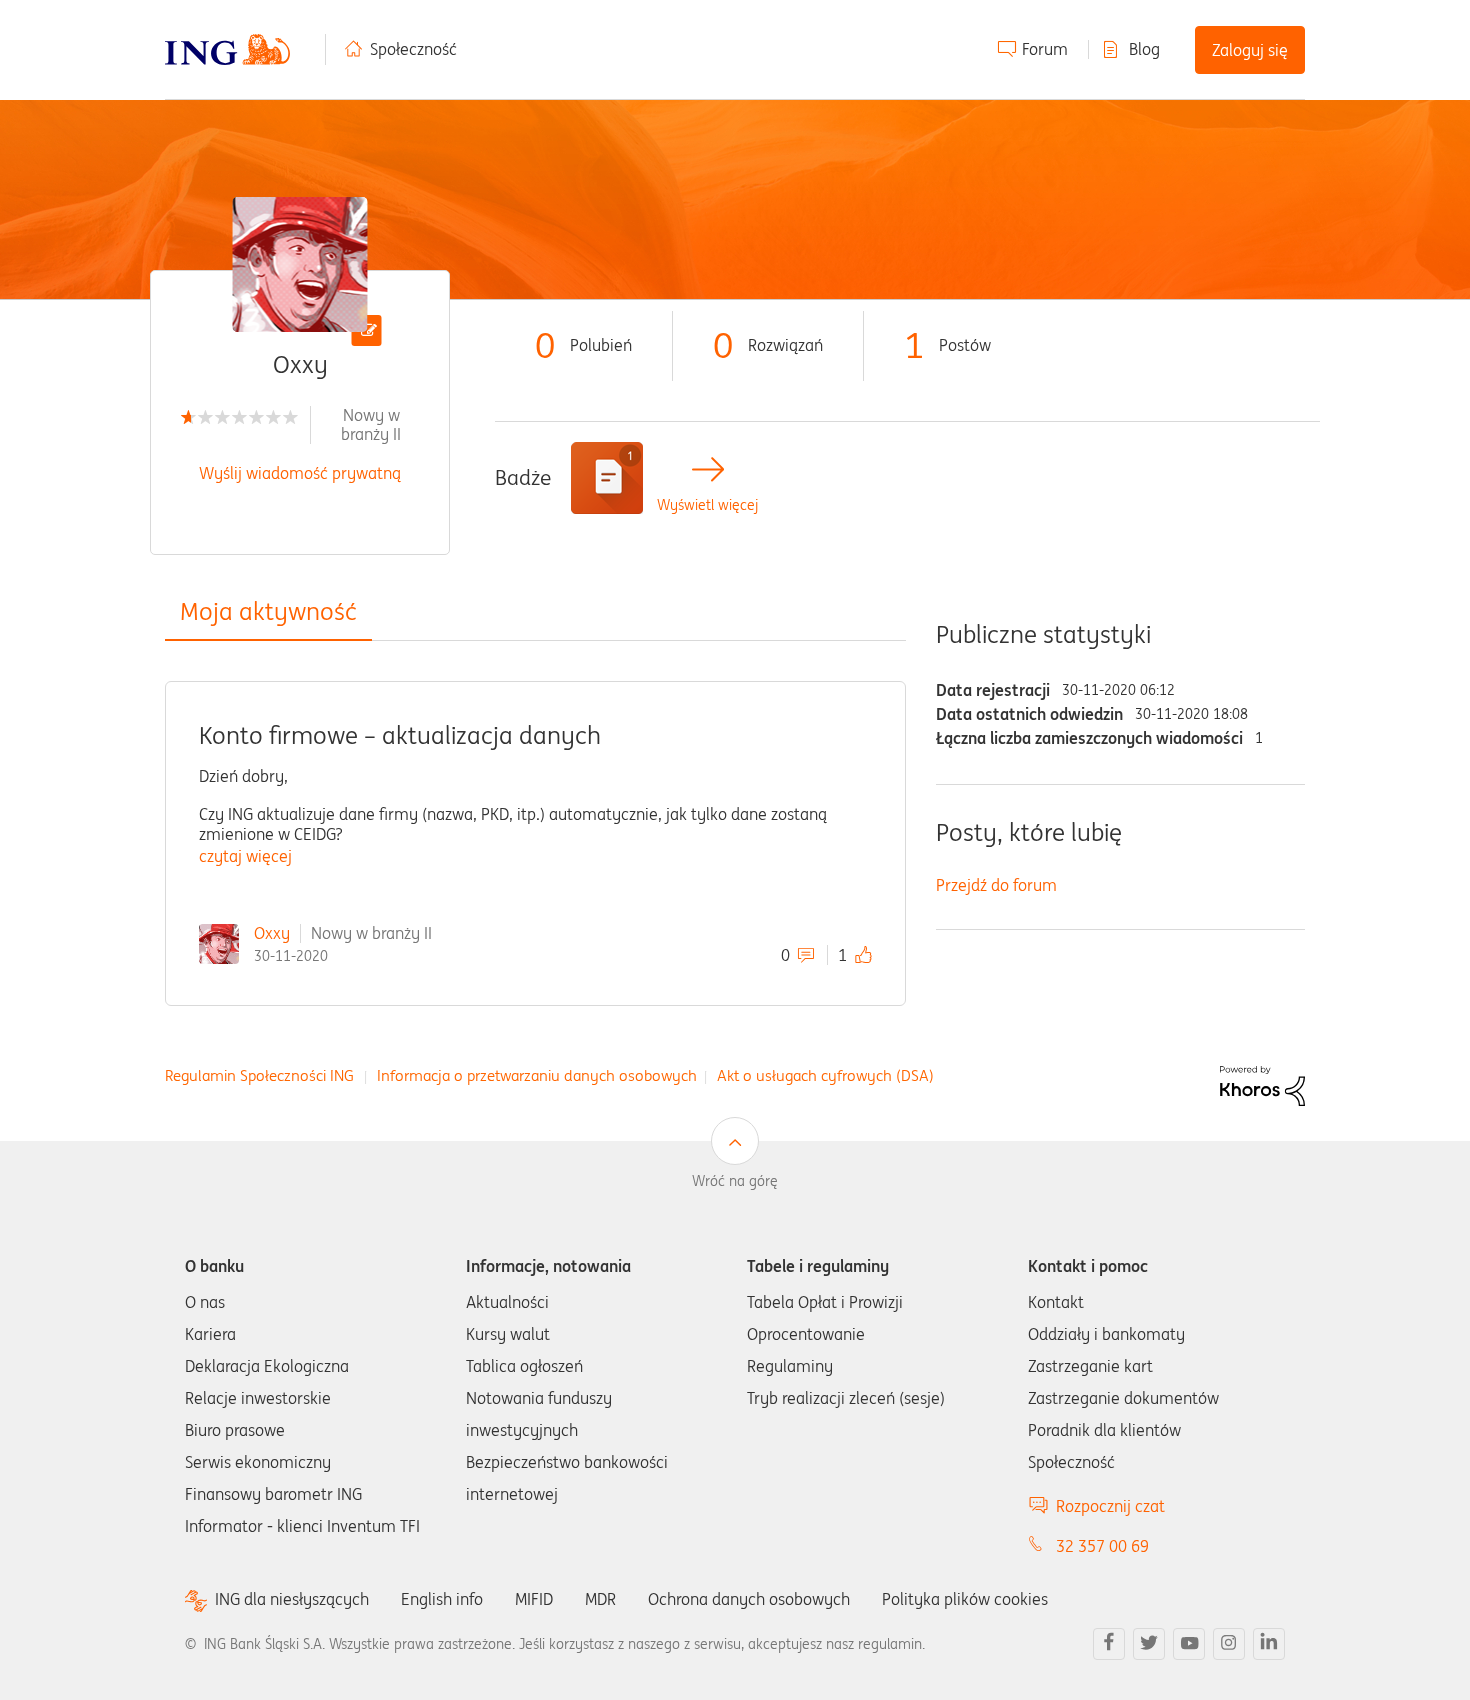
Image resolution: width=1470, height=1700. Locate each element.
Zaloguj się (1250, 50)
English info (442, 1599)
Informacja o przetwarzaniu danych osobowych (537, 1075)
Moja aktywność (268, 611)
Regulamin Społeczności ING (259, 1075)
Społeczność (413, 49)
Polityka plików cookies (965, 1599)
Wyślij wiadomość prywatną (300, 473)
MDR (600, 1599)
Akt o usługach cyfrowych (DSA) (825, 1075)
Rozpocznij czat (1110, 1506)
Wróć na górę (735, 1181)
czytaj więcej (245, 856)
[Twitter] (1149, 1644)
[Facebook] (1109, 1644)
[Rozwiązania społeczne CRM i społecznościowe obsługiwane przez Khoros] (1262, 1084)
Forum (1045, 49)
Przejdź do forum (996, 885)
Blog (1144, 49)
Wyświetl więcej (707, 505)
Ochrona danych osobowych (749, 1599)
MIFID (534, 1599)
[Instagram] (1229, 1644)
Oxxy (272, 933)
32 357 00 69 (1102, 1546)
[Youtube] (1189, 1644)
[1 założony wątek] (607, 478)
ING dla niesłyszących (292, 1599)
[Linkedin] (1269, 1644)
